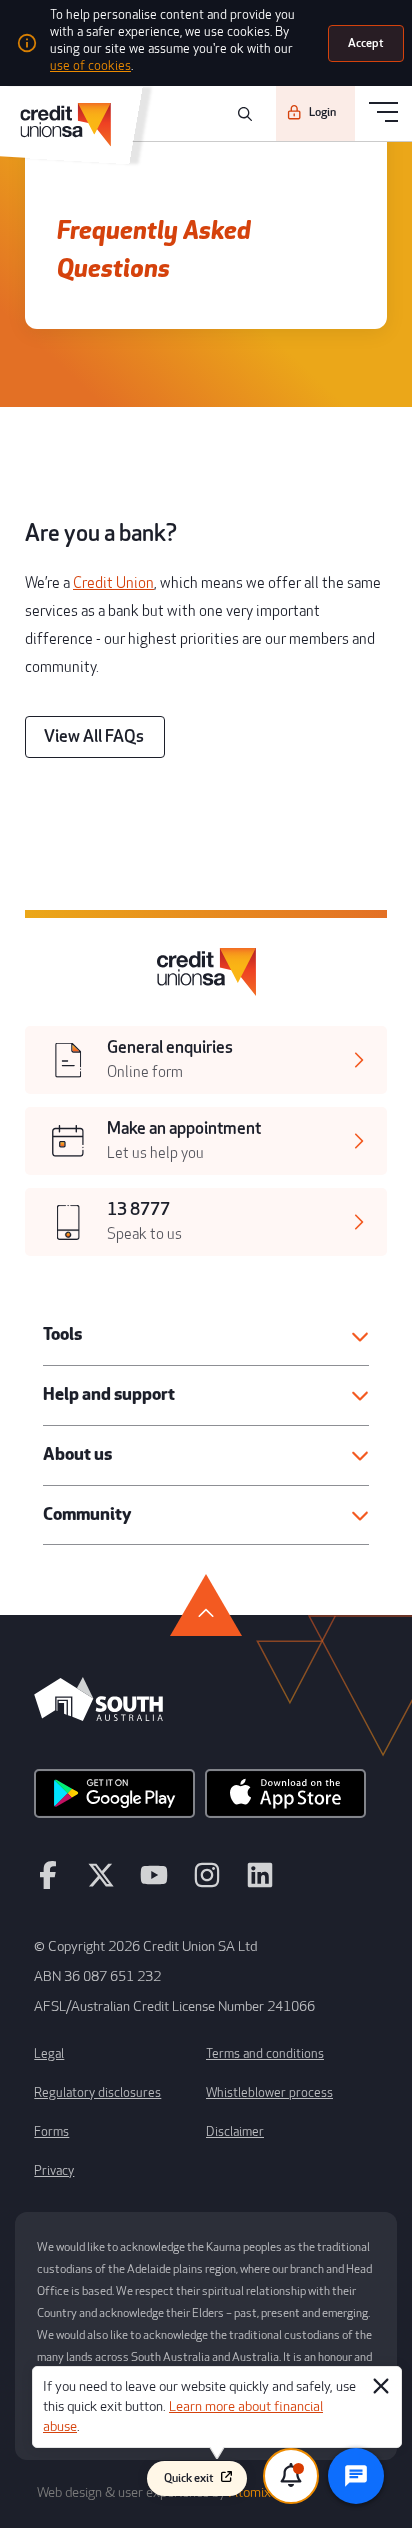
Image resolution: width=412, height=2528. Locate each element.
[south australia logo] (98, 1716)
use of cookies (90, 66)
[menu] (383, 113)
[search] (242, 114)
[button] (206, 1335)
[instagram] (207, 1884)
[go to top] (206, 1605)
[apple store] (285, 1800)
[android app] (114, 1800)
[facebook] (48, 1884)
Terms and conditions (265, 2054)
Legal (49, 2054)
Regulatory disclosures (97, 2093)
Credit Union (113, 583)
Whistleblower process (269, 2093)
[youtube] (154, 1884)
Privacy (54, 2171)
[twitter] (101, 1884)
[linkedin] (260, 1884)
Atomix (250, 2492)
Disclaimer (235, 2132)
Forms (51, 2132)
